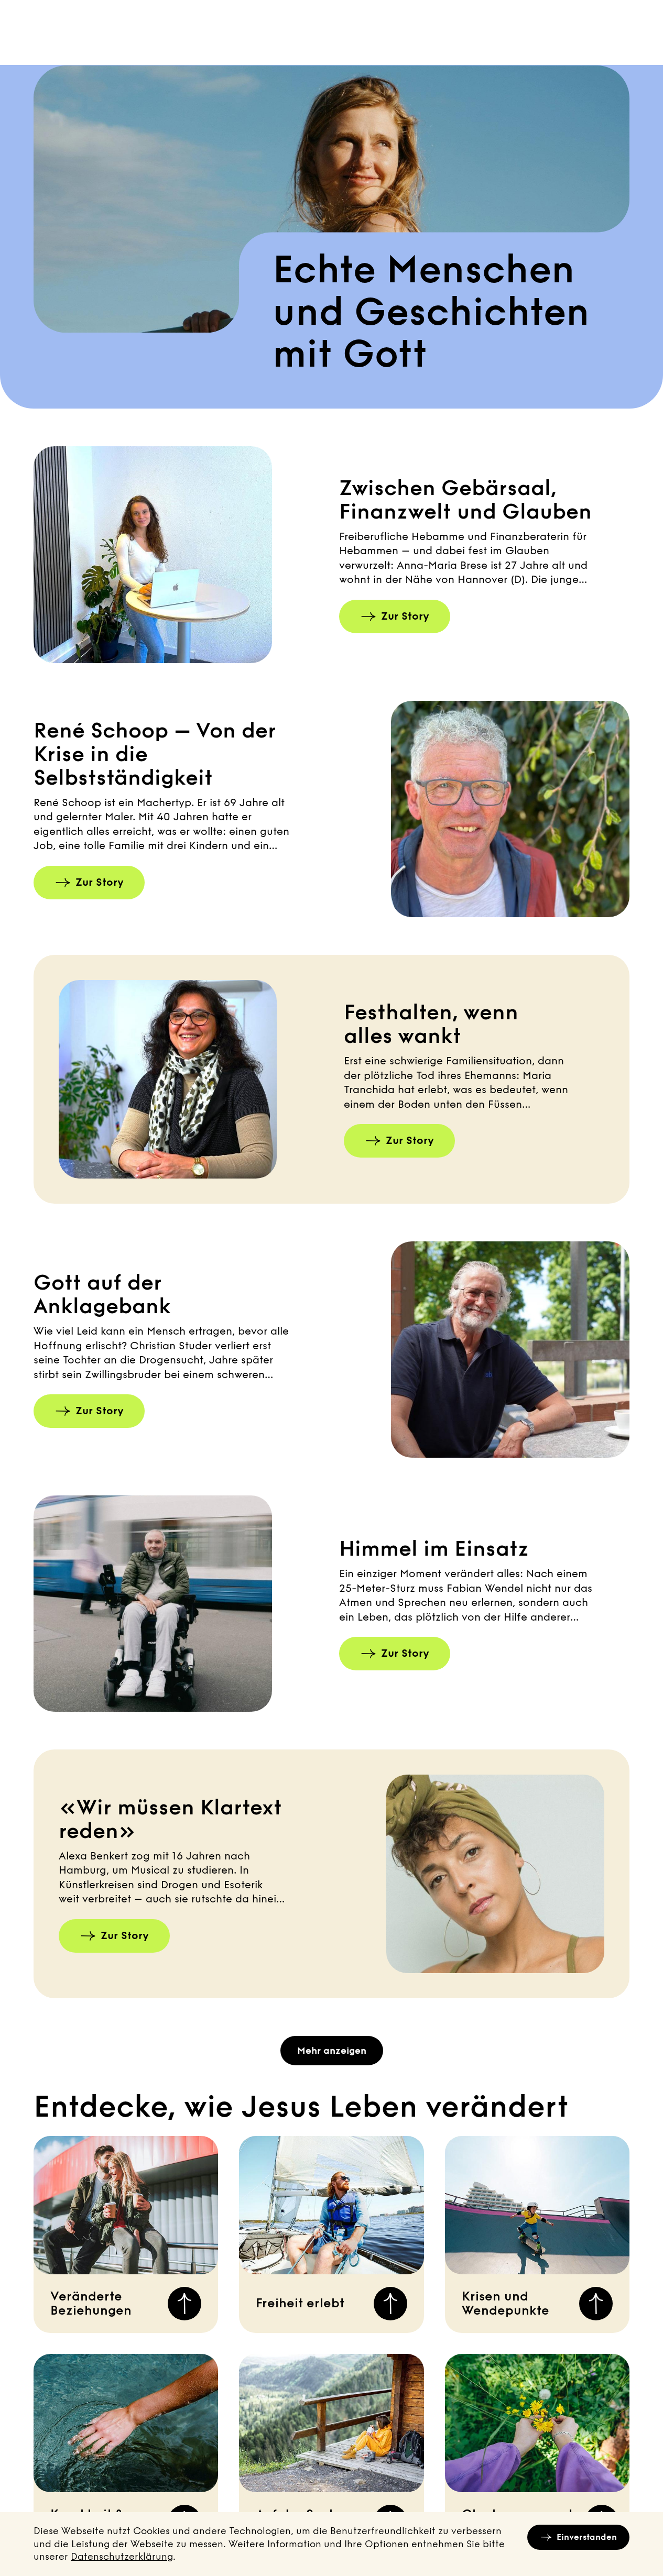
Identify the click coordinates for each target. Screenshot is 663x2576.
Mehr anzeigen (332, 2051)
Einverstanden (587, 2537)
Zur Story (405, 616)
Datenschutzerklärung (122, 2557)
